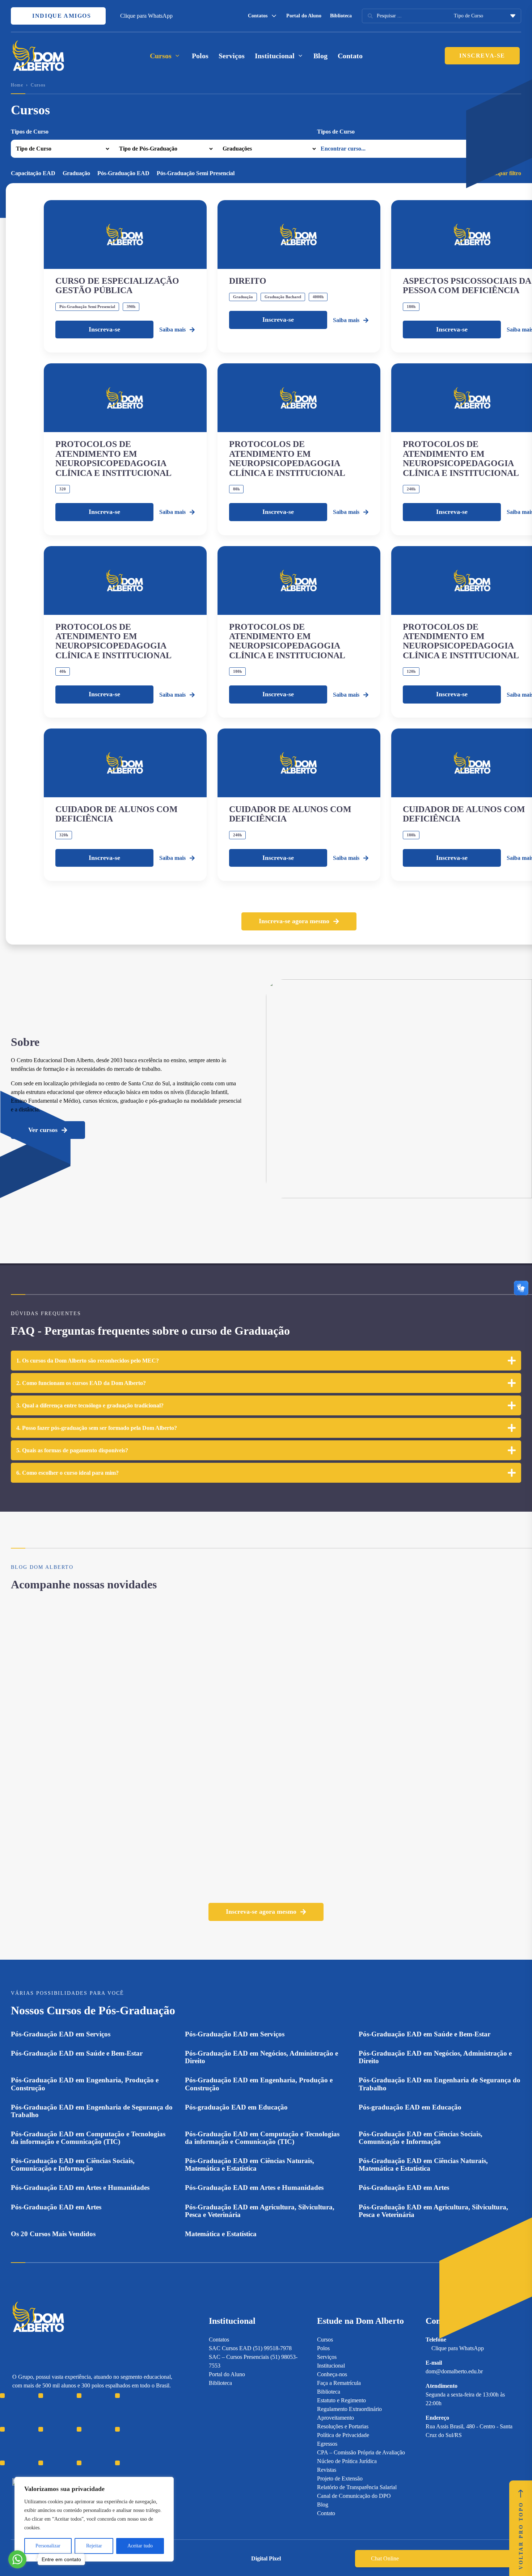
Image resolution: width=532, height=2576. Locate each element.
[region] (94, 2519)
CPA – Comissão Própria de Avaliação (361, 2452)
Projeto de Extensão (340, 2478)
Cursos (325, 2339)
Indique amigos (61, 16)
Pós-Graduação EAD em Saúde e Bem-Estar (425, 2034)
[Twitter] (54, 2434)
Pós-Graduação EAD (123, 173)
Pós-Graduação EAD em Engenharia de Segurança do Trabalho (440, 2084)
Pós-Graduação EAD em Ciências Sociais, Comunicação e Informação (421, 2138)
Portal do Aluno (304, 16)
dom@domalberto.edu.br (454, 2371)
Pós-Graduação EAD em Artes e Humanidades (80, 2188)
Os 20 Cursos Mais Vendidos (53, 2234)
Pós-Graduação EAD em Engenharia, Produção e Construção (85, 2084)
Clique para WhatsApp (146, 16)
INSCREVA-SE (482, 56)
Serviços (232, 56)
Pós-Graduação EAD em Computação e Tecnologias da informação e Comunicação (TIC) (88, 2138)
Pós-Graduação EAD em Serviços (61, 2034)
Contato (350, 56)
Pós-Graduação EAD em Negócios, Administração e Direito (261, 2057)
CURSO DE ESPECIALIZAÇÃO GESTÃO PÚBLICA (117, 286)
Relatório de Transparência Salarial (357, 2487)
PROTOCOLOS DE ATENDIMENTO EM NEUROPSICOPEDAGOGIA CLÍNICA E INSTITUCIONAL (113, 458)
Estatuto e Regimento (341, 2400)
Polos (200, 56)
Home (17, 85)
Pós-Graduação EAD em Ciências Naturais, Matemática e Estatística (250, 2165)
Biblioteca (341, 16)
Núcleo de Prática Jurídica (347, 2461)
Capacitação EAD (33, 173)
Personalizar (48, 2546)
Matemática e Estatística (221, 2234)
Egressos (327, 2444)
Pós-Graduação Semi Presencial (196, 173)
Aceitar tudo (140, 2546)
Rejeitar (94, 2546)
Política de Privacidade (343, 2435)
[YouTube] (41, 2434)
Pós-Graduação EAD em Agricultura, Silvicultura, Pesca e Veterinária (260, 2211)
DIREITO (248, 281)
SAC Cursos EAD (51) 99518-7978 (250, 2348)
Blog (320, 56)
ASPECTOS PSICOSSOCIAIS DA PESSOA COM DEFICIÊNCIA (467, 286)
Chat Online (385, 2558)
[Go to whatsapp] (17, 2559)
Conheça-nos (332, 2374)
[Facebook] (28, 2434)
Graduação (76, 173)
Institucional (331, 2366)
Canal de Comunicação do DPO (354, 2496)
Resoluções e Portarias (343, 2426)
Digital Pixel (266, 2558)
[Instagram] (16, 2434)
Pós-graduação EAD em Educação (236, 2107)
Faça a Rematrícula (339, 2383)
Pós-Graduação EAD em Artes (404, 2188)
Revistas (327, 2470)
